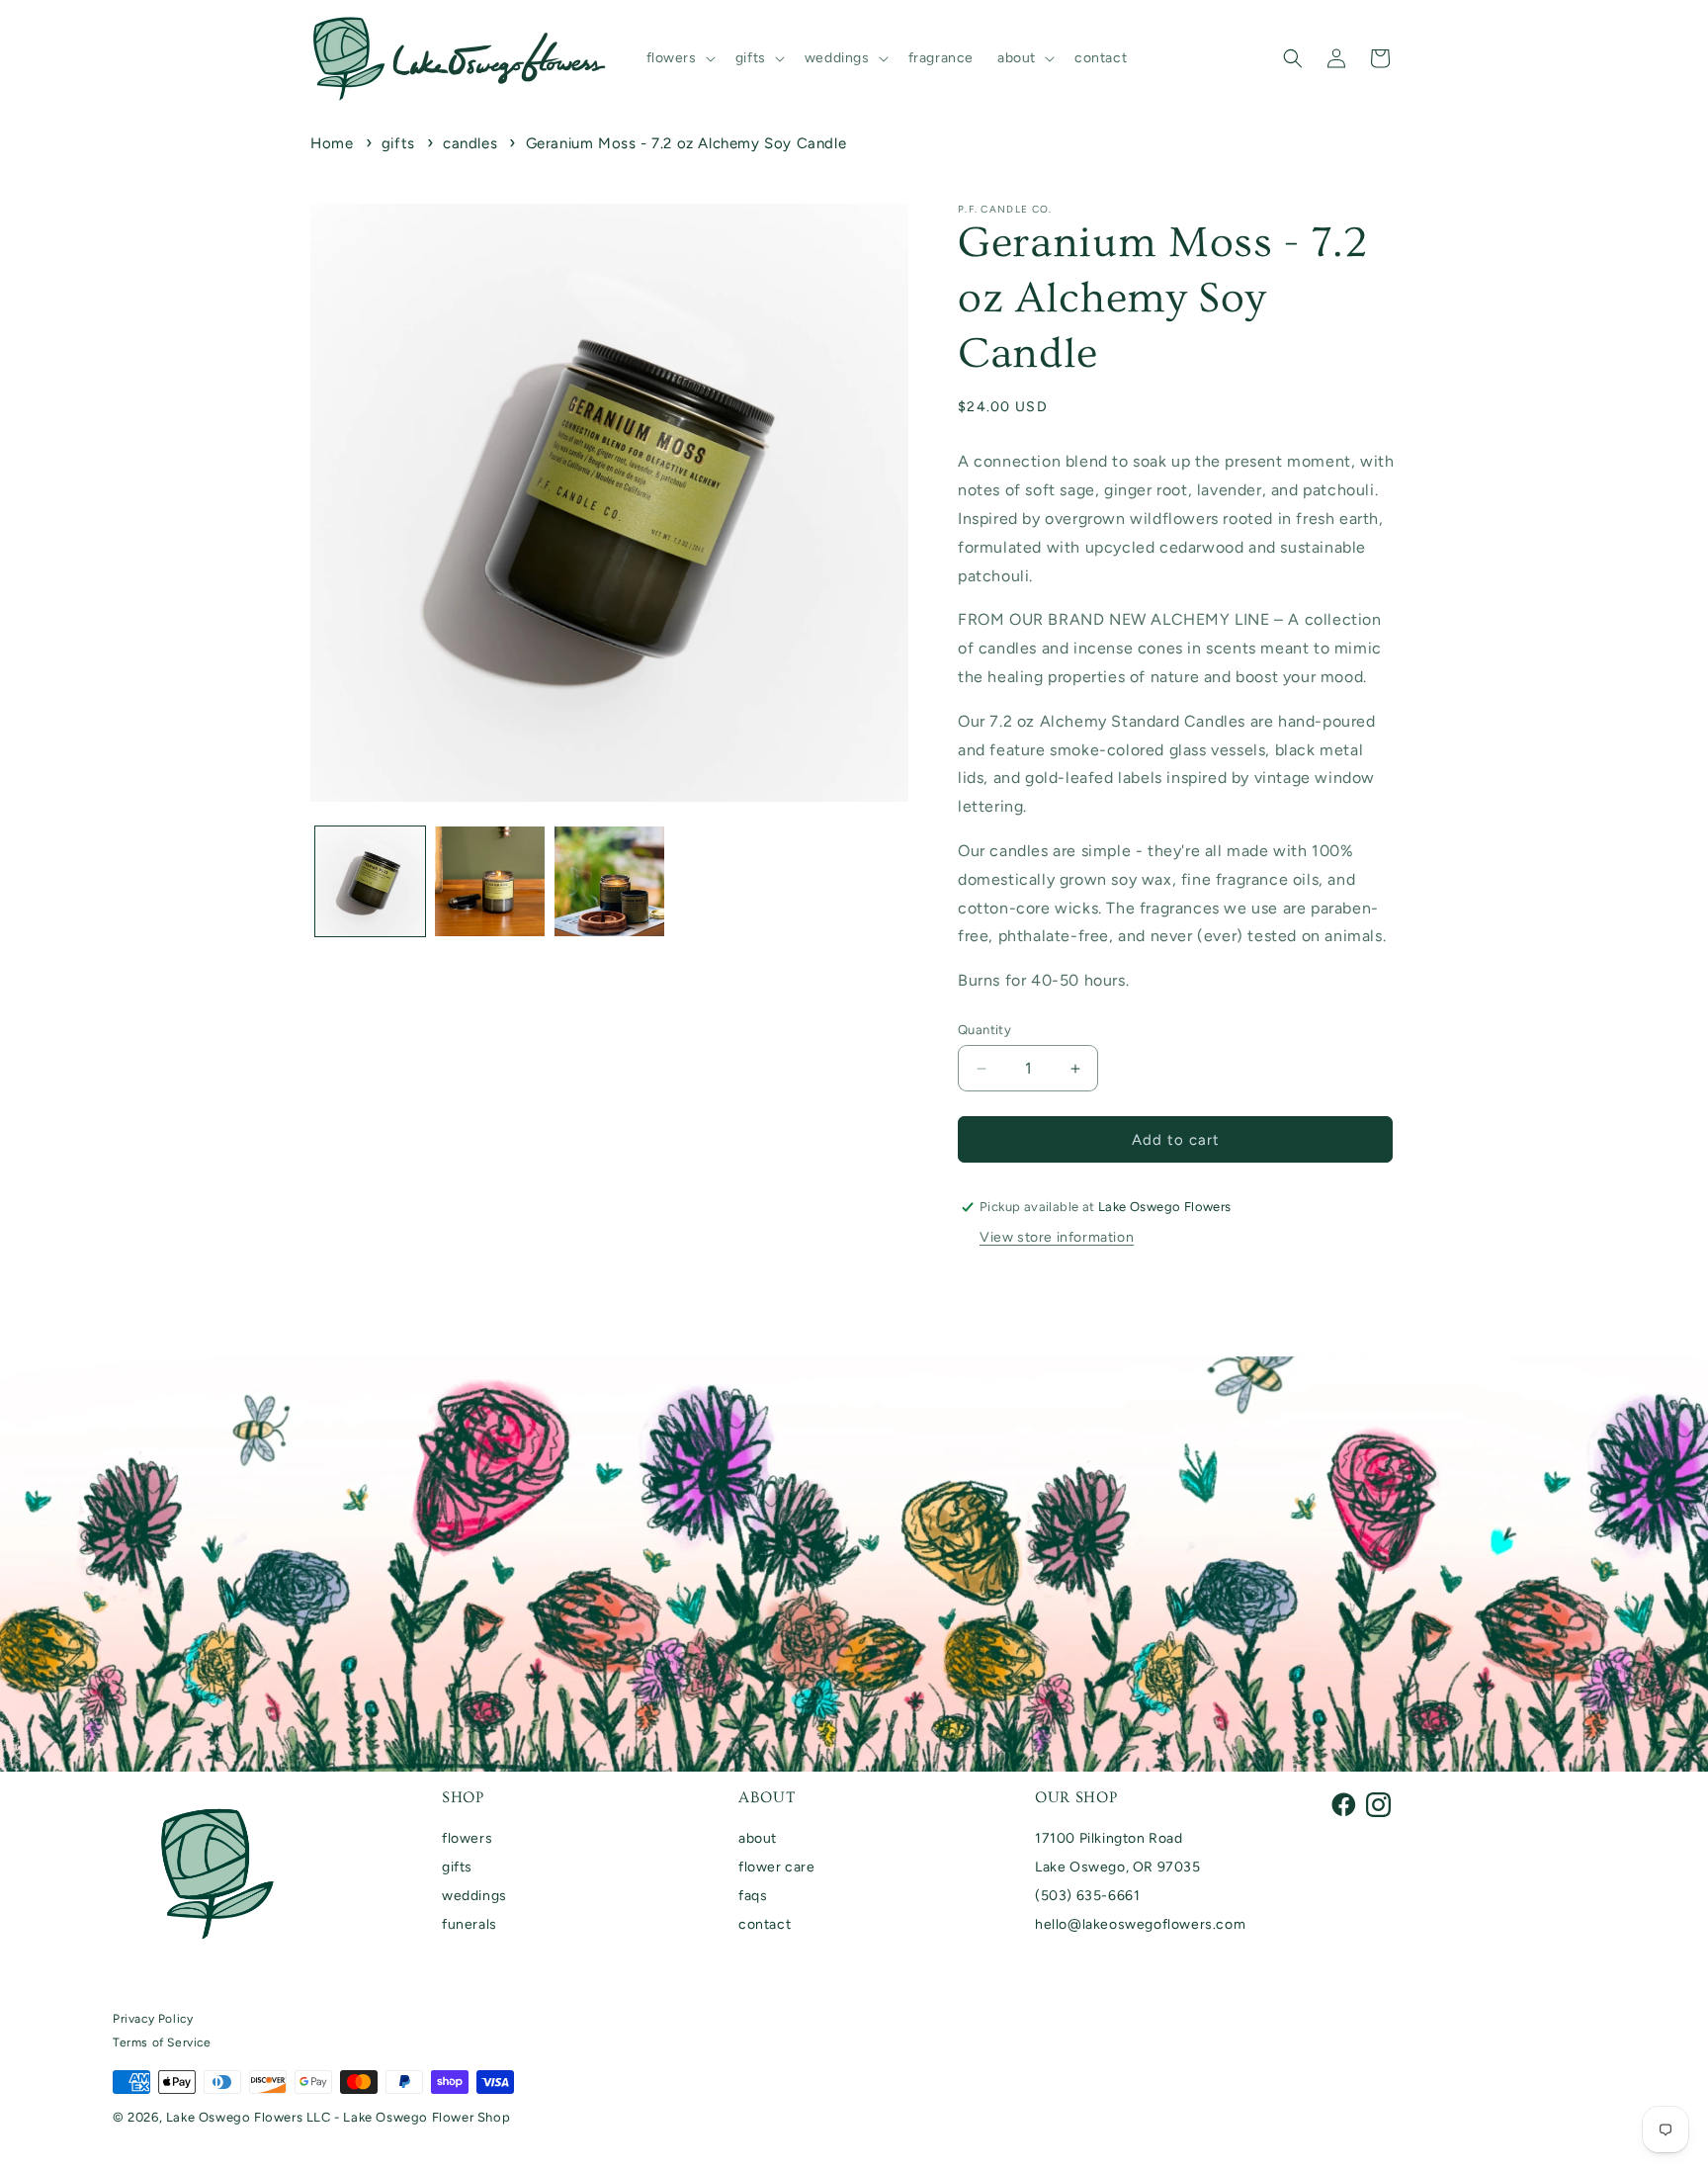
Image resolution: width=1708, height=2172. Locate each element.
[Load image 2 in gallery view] (490, 881)
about (758, 1838)
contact (765, 1924)
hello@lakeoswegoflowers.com (1140, 1924)
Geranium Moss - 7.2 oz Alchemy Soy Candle (686, 143)
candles (470, 143)
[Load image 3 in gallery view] (609, 881)
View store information (1057, 1237)
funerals (470, 1924)
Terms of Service (162, 2042)
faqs (753, 1896)
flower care (777, 1867)
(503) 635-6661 (1087, 1896)
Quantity (984, 1030)
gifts (398, 143)
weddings (474, 1896)
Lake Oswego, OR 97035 (1118, 1867)
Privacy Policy (153, 2019)
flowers (467, 1838)
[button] (679, 58)
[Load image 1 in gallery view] (370, 881)
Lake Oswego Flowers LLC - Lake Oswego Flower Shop (338, 2117)
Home (332, 143)
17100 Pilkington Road (1109, 1838)
